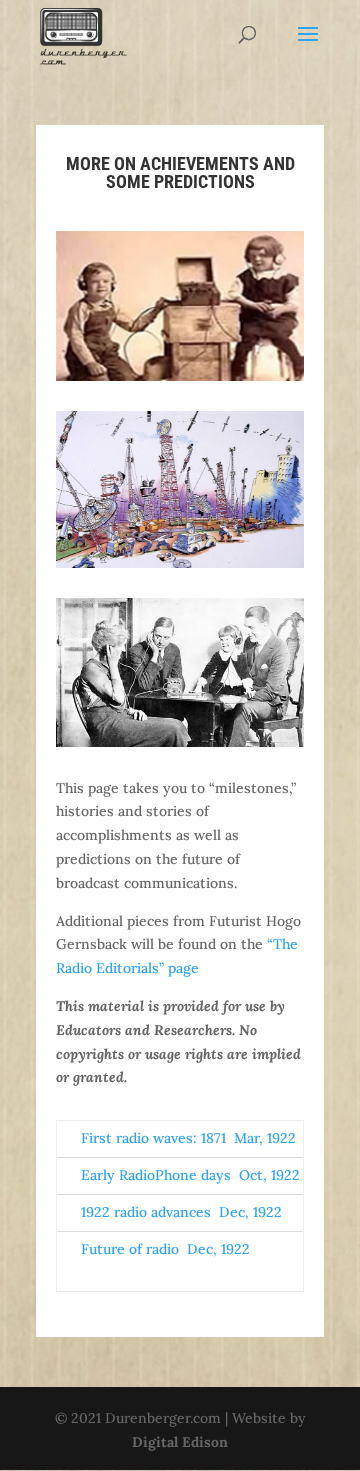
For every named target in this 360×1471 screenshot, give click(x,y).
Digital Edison (180, 1442)
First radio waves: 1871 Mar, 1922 (188, 1138)
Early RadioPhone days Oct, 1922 (190, 1175)
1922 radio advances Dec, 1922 (181, 1212)
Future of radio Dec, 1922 (165, 1249)
